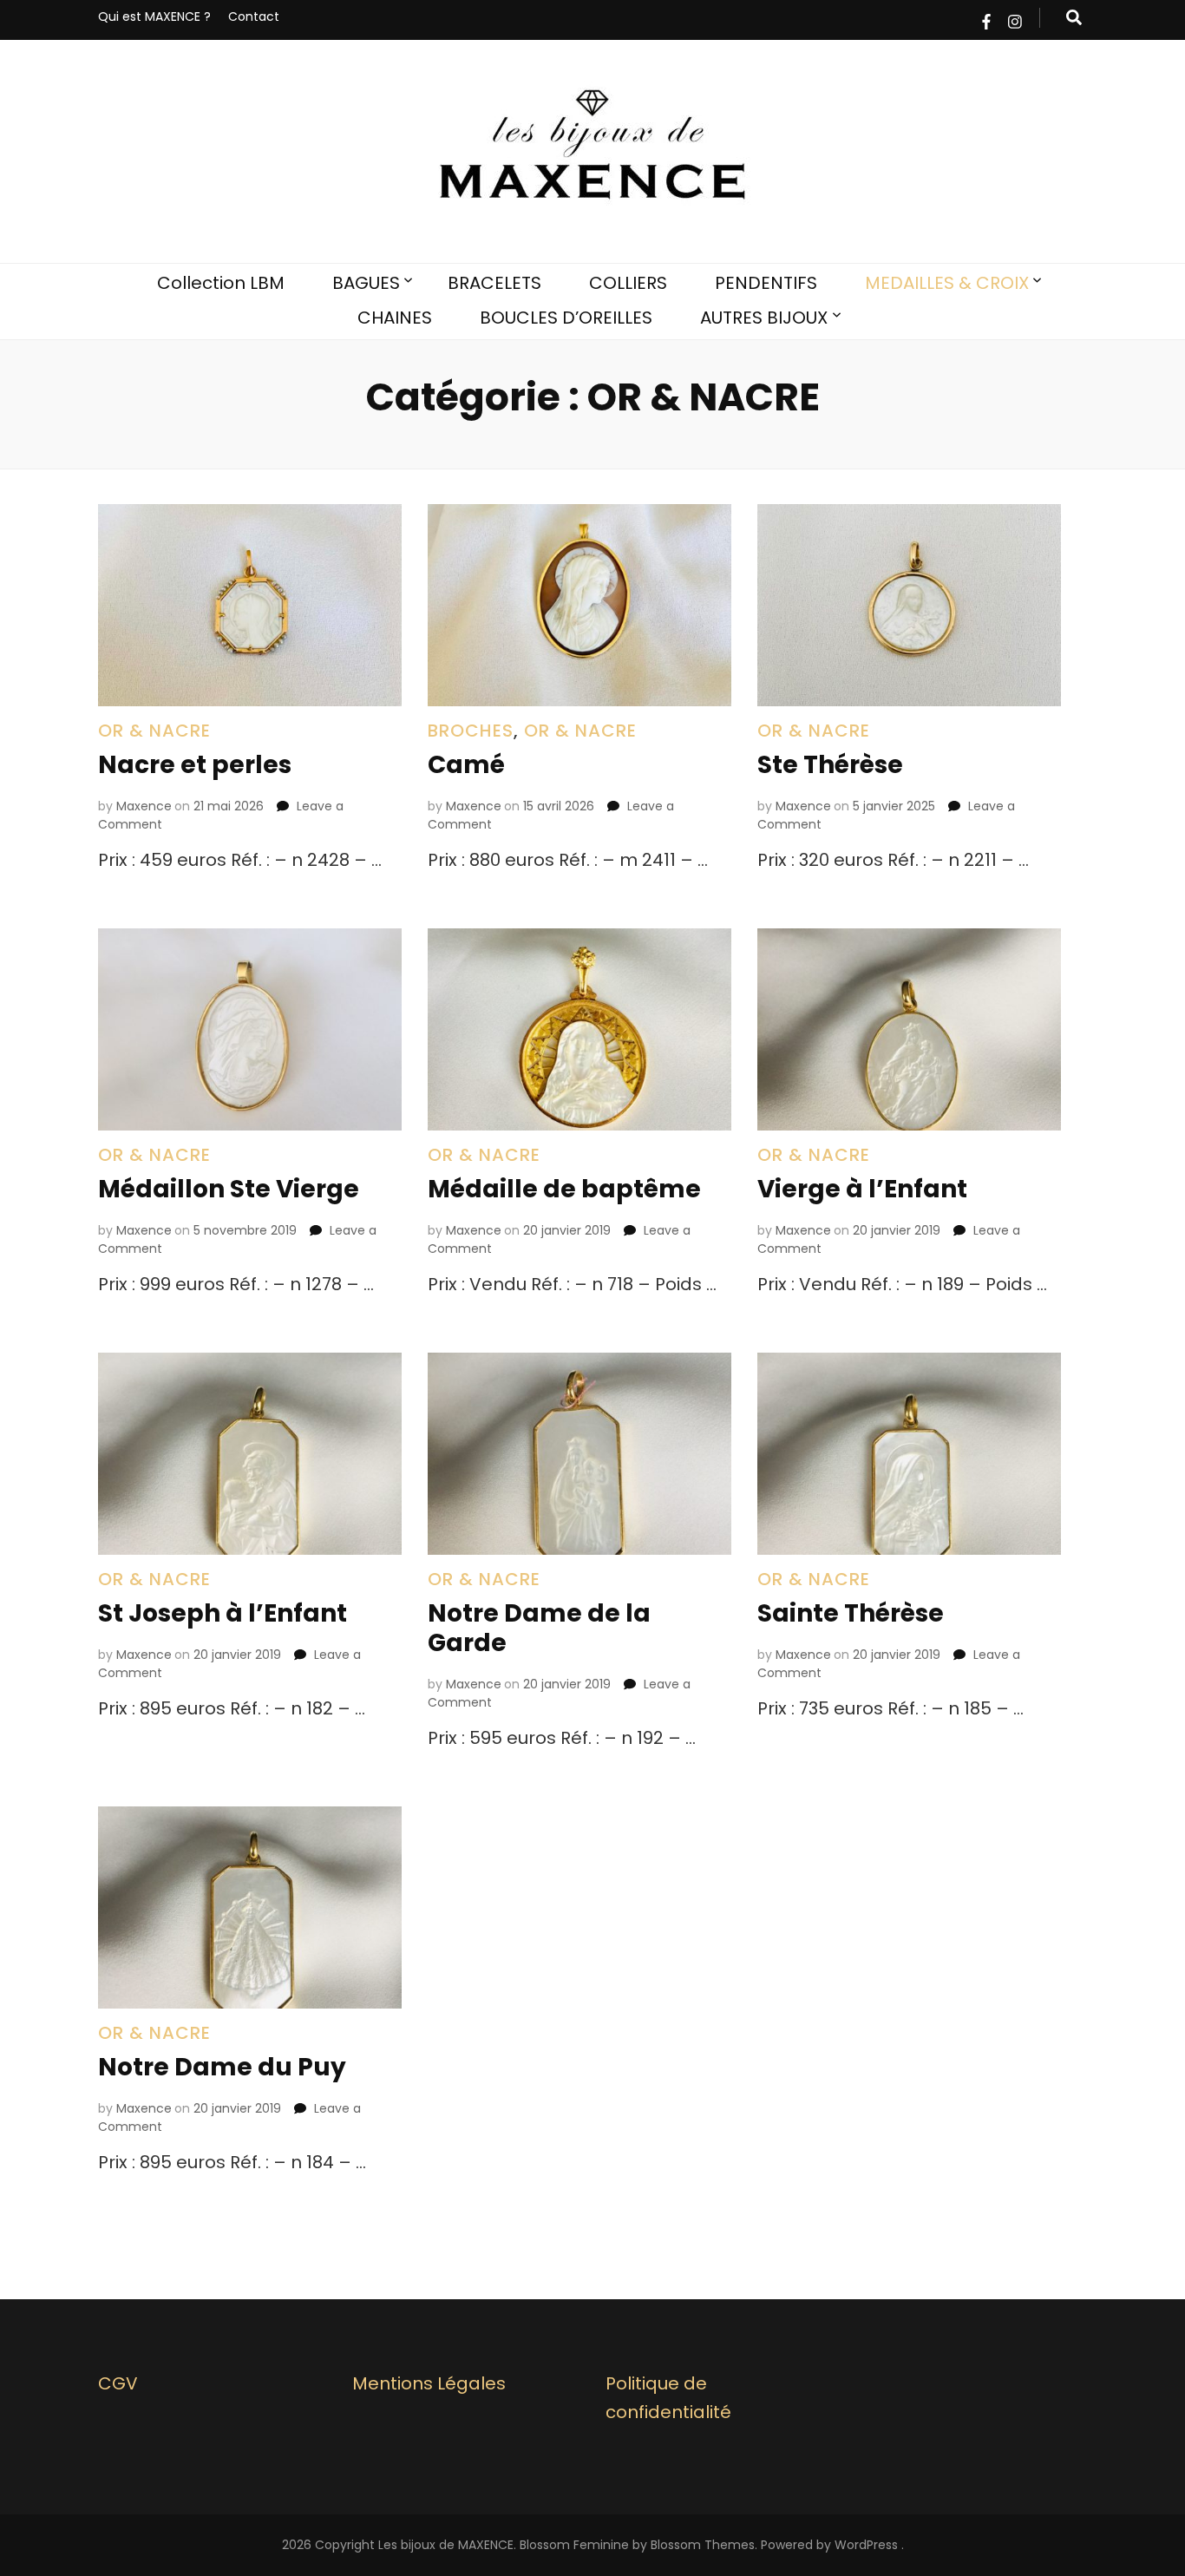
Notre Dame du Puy (222, 2067)
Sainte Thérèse (851, 1613)
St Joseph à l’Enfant (223, 1613)
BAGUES (366, 283)
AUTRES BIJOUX (764, 318)
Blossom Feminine (574, 2545)
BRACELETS (494, 283)
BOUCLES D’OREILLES (566, 318)
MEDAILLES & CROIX (947, 283)
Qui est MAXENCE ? (154, 16)
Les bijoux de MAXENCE (446, 2545)
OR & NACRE (154, 731)
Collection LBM (221, 283)
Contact (254, 16)
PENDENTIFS (766, 283)
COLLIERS (628, 283)
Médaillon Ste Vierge (229, 1189)
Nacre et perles (195, 765)
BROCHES (471, 731)
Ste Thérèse (830, 765)
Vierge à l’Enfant (862, 1189)
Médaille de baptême (564, 1189)
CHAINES (395, 318)
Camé (466, 765)
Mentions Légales (429, 2383)
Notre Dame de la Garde (539, 1628)
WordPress (866, 2545)
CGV (118, 2383)
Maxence (144, 806)
